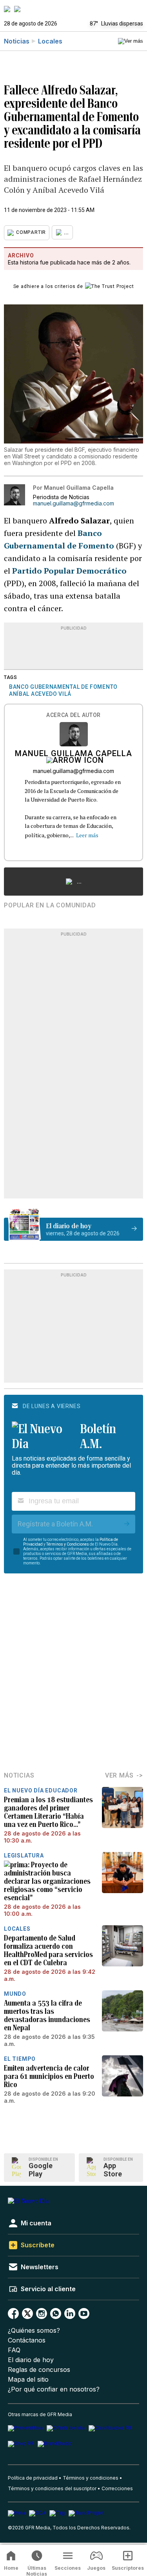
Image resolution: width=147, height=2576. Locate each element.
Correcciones (117, 2488)
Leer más (87, 835)
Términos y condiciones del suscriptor (52, 2488)
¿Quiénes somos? (34, 2331)
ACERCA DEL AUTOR (73, 715)
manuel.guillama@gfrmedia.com (73, 503)
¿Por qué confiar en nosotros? (54, 2389)
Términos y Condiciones (68, 1544)
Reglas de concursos (39, 2370)
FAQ (14, 2350)
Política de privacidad (33, 2478)
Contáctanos (27, 2340)
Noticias (17, 41)
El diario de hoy (31, 2360)
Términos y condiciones (91, 2478)
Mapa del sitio (28, 2380)
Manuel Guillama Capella (73, 754)
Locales (50, 41)
